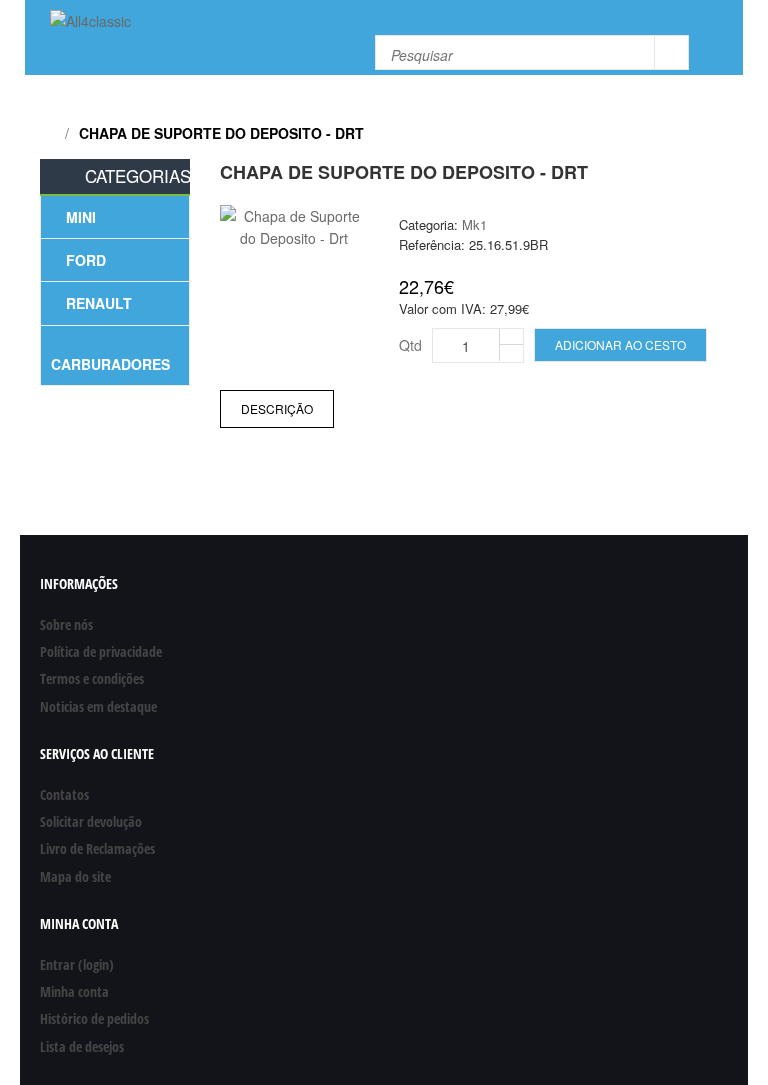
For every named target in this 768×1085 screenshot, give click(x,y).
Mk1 (474, 224)
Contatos (64, 794)
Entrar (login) (77, 964)
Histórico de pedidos (94, 1018)
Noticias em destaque (98, 706)
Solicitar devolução (91, 821)
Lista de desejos (82, 1046)
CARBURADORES (110, 364)
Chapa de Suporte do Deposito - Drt (221, 133)
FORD (86, 260)
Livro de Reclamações (97, 848)
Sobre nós (66, 624)
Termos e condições (92, 678)
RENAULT (99, 303)
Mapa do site (75, 876)
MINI (81, 217)
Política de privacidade (101, 651)
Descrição (277, 408)
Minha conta (74, 991)
